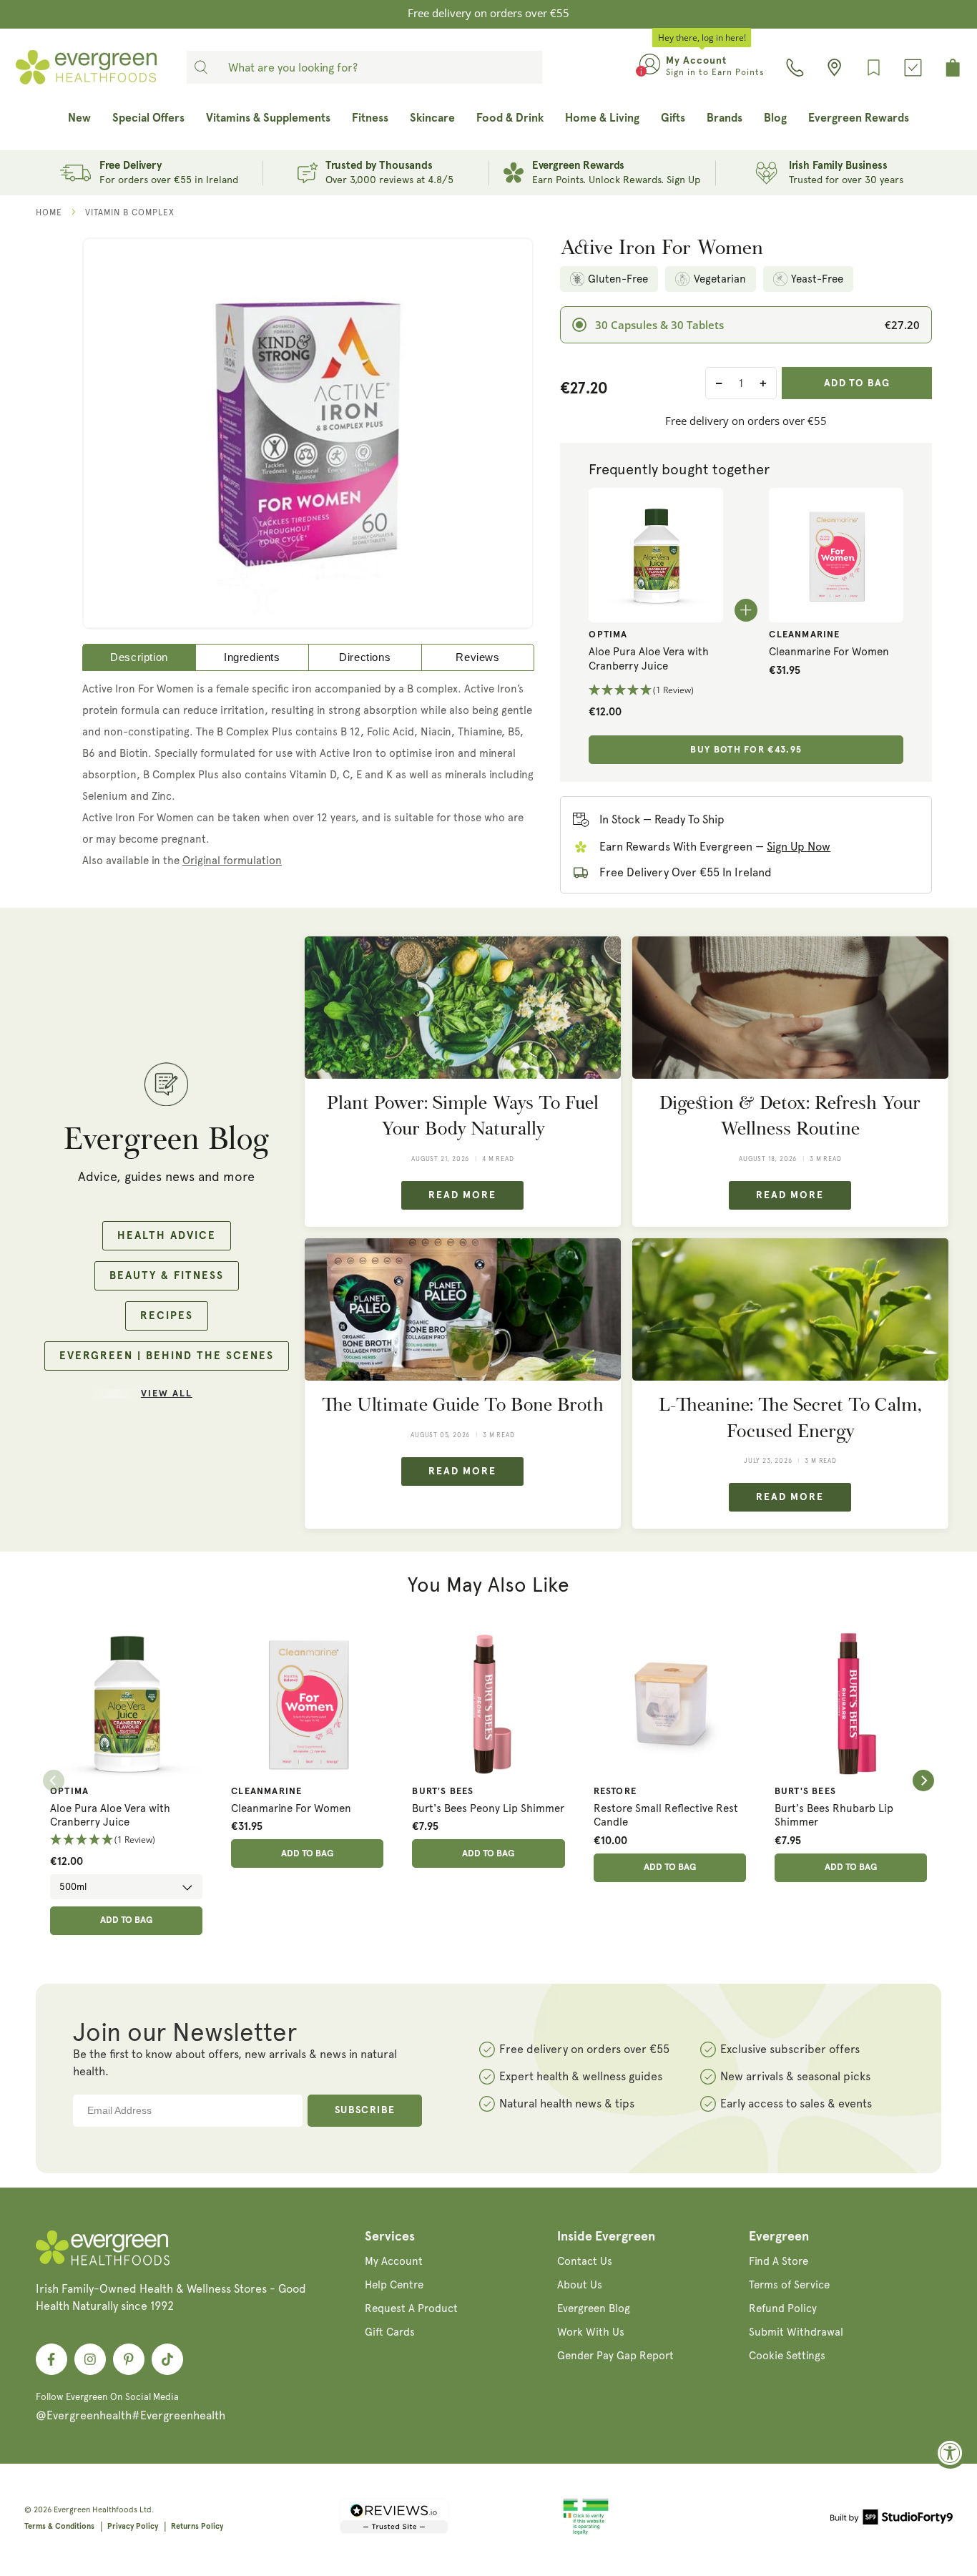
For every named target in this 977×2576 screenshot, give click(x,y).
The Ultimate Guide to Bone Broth (463, 1405)
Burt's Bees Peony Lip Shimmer (488, 1808)
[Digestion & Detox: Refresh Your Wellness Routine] (790, 1008)
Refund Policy (783, 2308)
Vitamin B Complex (130, 212)
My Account (394, 2261)
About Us (580, 2285)
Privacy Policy (133, 2526)
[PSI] (586, 2532)
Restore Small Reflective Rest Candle (666, 1816)
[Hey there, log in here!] (650, 67)
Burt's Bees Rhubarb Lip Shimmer (834, 1816)
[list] (488, 1781)
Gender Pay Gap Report (615, 2356)
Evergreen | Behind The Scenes (167, 1356)
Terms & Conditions (59, 2526)
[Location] (834, 68)
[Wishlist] (874, 68)
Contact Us (585, 2261)
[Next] (923, 1781)
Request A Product (411, 2308)
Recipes (167, 1316)
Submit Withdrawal (796, 2332)
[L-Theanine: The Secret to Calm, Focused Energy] (790, 1309)
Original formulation (232, 861)
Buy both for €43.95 (746, 750)
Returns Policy (197, 2526)
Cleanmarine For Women (829, 652)
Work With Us (591, 2332)
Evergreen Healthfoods (95, 2510)
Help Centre (394, 2285)
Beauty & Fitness (167, 1276)
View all (167, 1394)
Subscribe (365, 2110)
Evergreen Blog (594, 2308)
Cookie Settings (787, 2356)
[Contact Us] (795, 68)
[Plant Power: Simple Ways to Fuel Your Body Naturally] (463, 1008)
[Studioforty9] (892, 2519)
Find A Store (779, 2261)
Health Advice (167, 1236)
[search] (201, 67)
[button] (656, 691)
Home (49, 212)
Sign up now (799, 847)
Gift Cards (390, 2332)
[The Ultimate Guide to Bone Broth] (463, 1309)
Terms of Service (789, 2285)
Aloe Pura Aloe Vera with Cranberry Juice (649, 659)
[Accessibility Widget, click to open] (950, 2453)
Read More (462, 1195)
